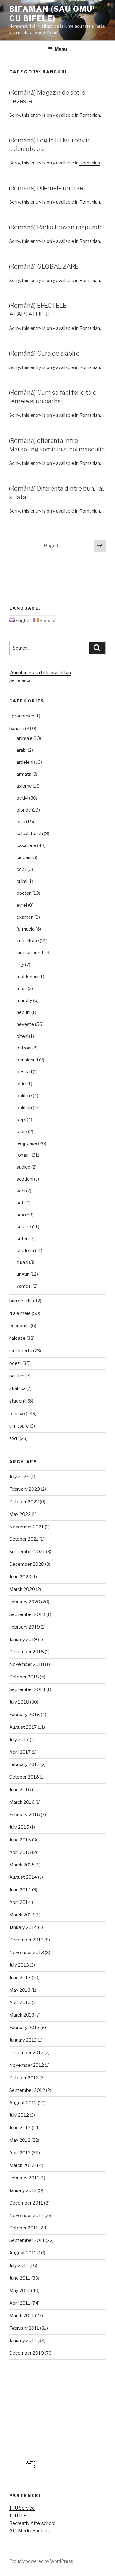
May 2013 (20, 1990)
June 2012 (20, 2128)
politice (24, 1096)
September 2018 (27, 1689)
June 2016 (20, 1790)
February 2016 (25, 1815)
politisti (24, 1108)
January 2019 (23, 1640)
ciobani (24, 857)
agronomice (22, 716)
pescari (24, 1072)
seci (21, 1191)
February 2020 (25, 1602)
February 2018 (25, 1715)
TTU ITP (18, 2516)
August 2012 (23, 2103)
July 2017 (19, 1740)
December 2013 (26, 1940)
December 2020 (27, 1564)
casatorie (26, 845)
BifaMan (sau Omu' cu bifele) (52, 14)
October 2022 (24, 1502)
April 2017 (20, 1752)
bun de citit (21, 1301)
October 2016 (24, 1777)
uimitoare (19, 1426)
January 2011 (23, 2341)
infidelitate (28, 941)
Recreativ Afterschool (32, 2523)
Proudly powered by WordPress (41, 2561)
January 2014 (23, 1927)
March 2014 (22, 1915)
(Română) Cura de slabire (44, 353)
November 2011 (26, 2216)
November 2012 (27, 2065)
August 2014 (23, 1877)
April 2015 (20, 1852)
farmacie (26, 929)
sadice (23, 1167)
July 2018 (19, 1702)
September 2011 (27, 2240)
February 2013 (24, 2028)
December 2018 (27, 1652)
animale (25, 738)
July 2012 (19, 2115)
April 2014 (20, 1902)
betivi (22, 798)
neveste (25, 1024)
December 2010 (27, 2353)
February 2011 (24, 2328)
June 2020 (20, 1577)
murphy (24, 1000)
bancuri (17, 729)
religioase (27, 1143)
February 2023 (25, 1489)
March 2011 (22, 2316)
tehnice (17, 1414)
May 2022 (20, 1514)
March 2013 (22, 2015)
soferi (23, 1239)
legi (20, 965)
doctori (24, 893)
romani (24, 1155)
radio (22, 1132)
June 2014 (20, 1890)
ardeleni (25, 762)
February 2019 (25, 1627)
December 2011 (26, 2203)
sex (20, 1215)
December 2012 (26, 2053)
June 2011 (20, 2278)
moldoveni (27, 977)
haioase (17, 1338)
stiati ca (17, 1388)
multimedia (21, 1351)
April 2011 (20, 2303)
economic (19, 1326)
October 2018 (24, 1677)
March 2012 (22, 2165)
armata (24, 774)
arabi (22, 750)
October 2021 (24, 1539)
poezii (15, 1363)
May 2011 (20, 2291)
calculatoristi (30, 834)
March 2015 (22, 1865)
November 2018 (27, 1664)
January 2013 (23, 2040)
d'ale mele (20, 1313)
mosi (22, 989)
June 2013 (20, 1978)
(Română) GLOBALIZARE (44, 266)
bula (21, 822)
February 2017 (24, 1764)
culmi (22, 881)
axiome (24, 786)
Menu (61, 49)
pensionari (27, 1060)
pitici (21, 1084)
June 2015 (20, 1840)
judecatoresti (31, 953)
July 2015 (19, 1827)
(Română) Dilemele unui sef (47, 188)
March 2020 (22, 1589)
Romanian (90, 115)
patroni (24, 1048)
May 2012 (20, 2140)
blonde (24, 810)
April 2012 (20, 2153)
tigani (22, 1262)
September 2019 (27, 1614)
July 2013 (19, 1965)
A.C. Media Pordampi (31, 2531)
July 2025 (19, 1477)
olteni (22, 1036)
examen (25, 917)
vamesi (24, 1286)
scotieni (25, 1179)
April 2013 (20, 2002)
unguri (23, 1274)
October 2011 (24, 2228)
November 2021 (27, 1527)
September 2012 (27, 2090)
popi (21, 1120)
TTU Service (22, 2508)
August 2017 (23, 1727)
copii (21, 869)
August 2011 (23, 2253)
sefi (21, 1203)
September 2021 (27, 1552)
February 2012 (24, 2178)
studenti (25, 1251)
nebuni (23, 1012)
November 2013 (27, 1953)
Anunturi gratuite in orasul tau (40, 673)
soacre (24, 1227)
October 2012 (24, 2078)
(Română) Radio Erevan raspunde (56, 227)
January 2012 (23, 2190)
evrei (22, 905)
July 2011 (19, 2265)
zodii (14, 1438)
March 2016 (22, 1802)
